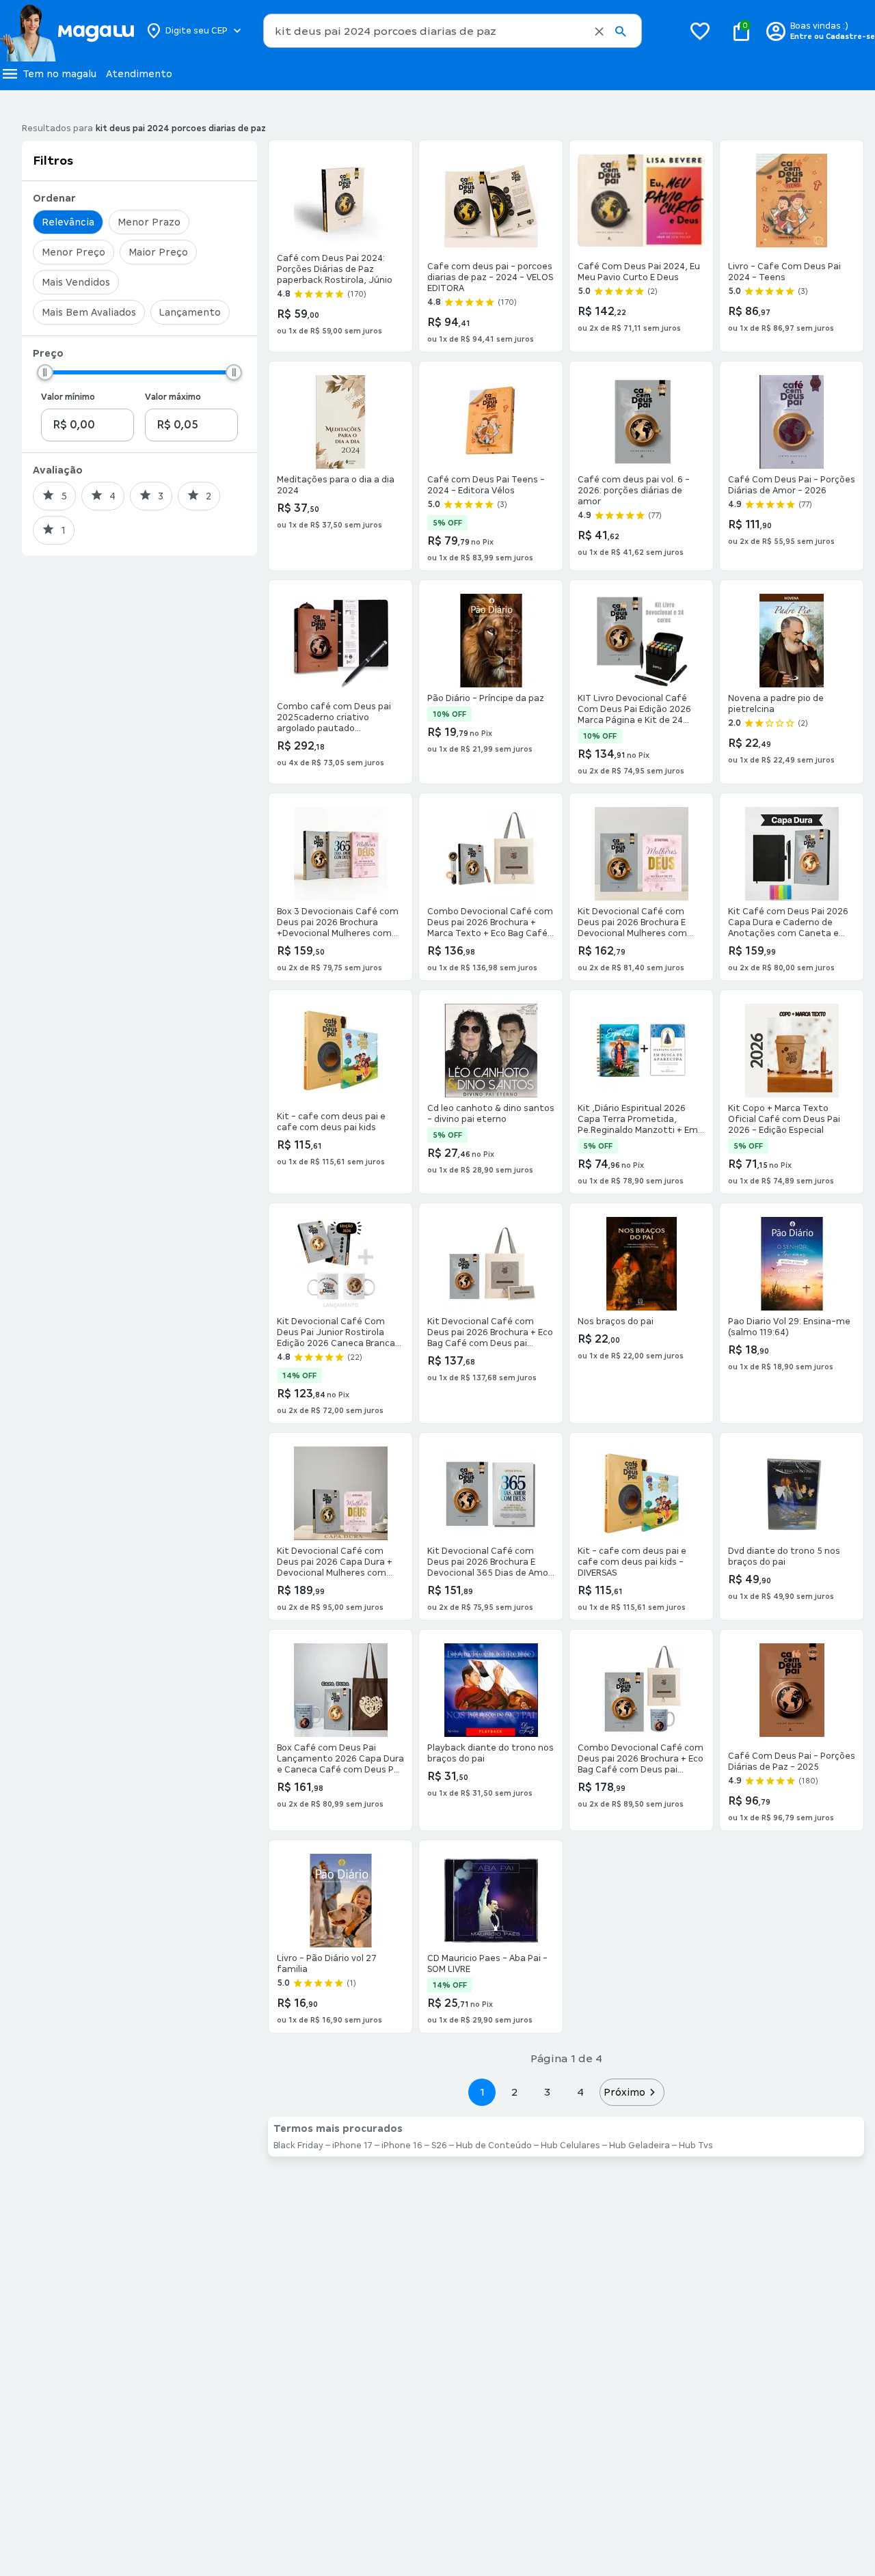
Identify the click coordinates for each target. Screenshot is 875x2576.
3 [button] (547, 2092)
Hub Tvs (696, 2146)
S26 (439, 2146)
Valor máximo (173, 397)
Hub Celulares (570, 2146)
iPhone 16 (402, 2146)
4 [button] (580, 2092)
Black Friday (298, 2146)
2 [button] (515, 2092)
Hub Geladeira (640, 2146)
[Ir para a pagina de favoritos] (700, 31)
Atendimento (139, 74)
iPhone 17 (352, 2146)
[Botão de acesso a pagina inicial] (67, 31)
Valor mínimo (68, 397)
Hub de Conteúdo (494, 2146)
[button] (599, 31)
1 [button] (482, 2092)
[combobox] (453, 31)
